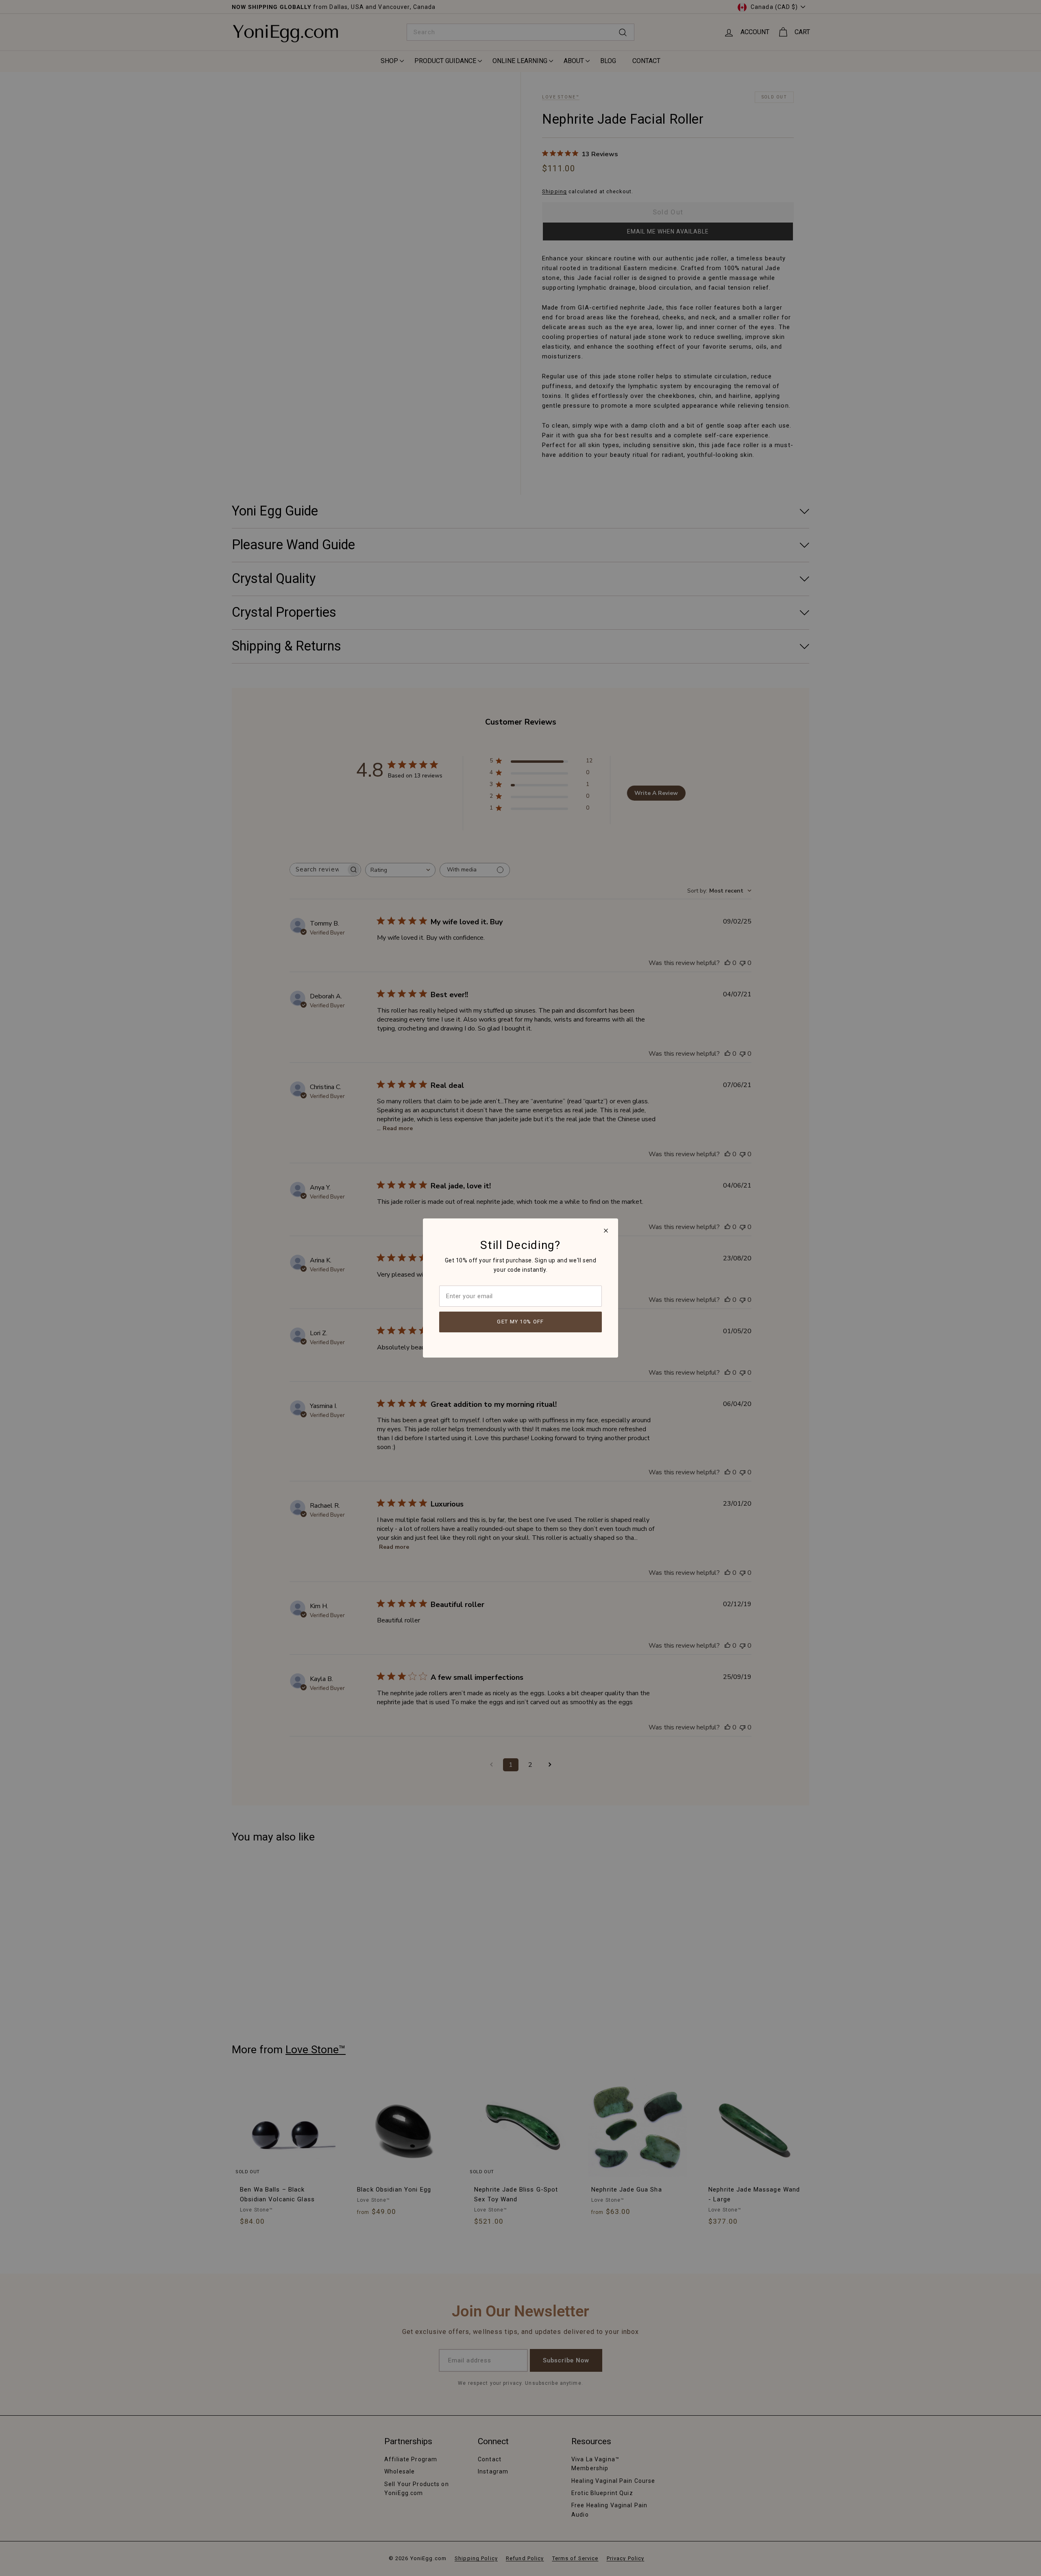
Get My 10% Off (520, 1322)
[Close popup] (606, 1231)
